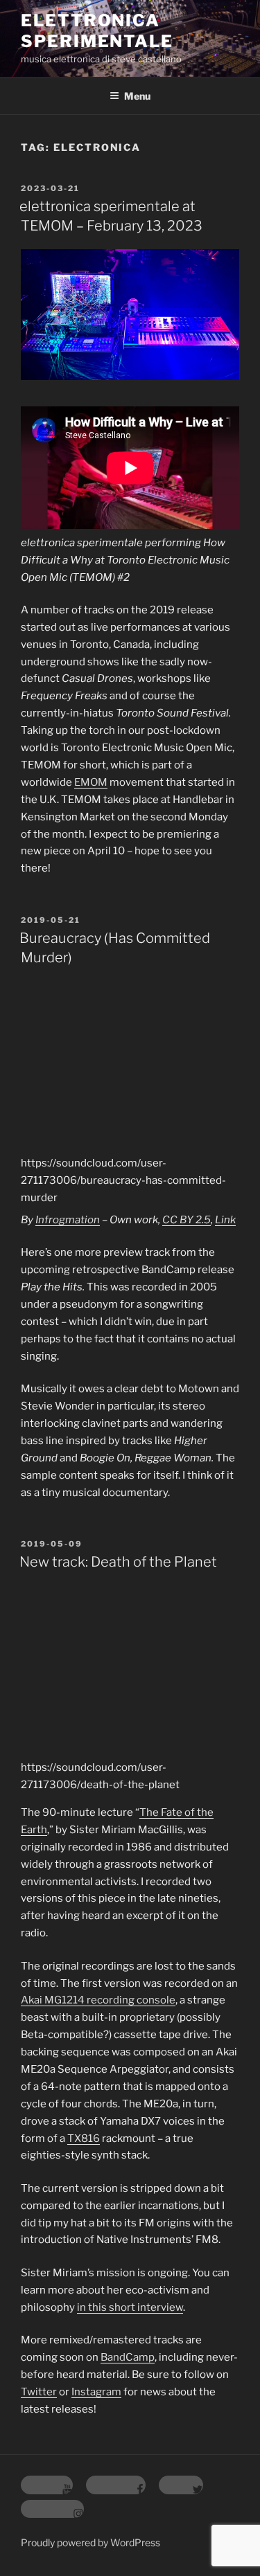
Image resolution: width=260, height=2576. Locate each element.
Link (225, 1220)
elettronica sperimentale (97, 31)
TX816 (84, 2138)
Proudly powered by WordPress (90, 2542)
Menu (137, 96)
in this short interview (130, 2307)
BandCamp (128, 2357)
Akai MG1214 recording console (98, 2000)
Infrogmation (68, 1220)
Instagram (96, 2392)
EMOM (91, 782)
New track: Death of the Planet (118, 1562)
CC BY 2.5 (187, 1220)
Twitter (39, 2392)
